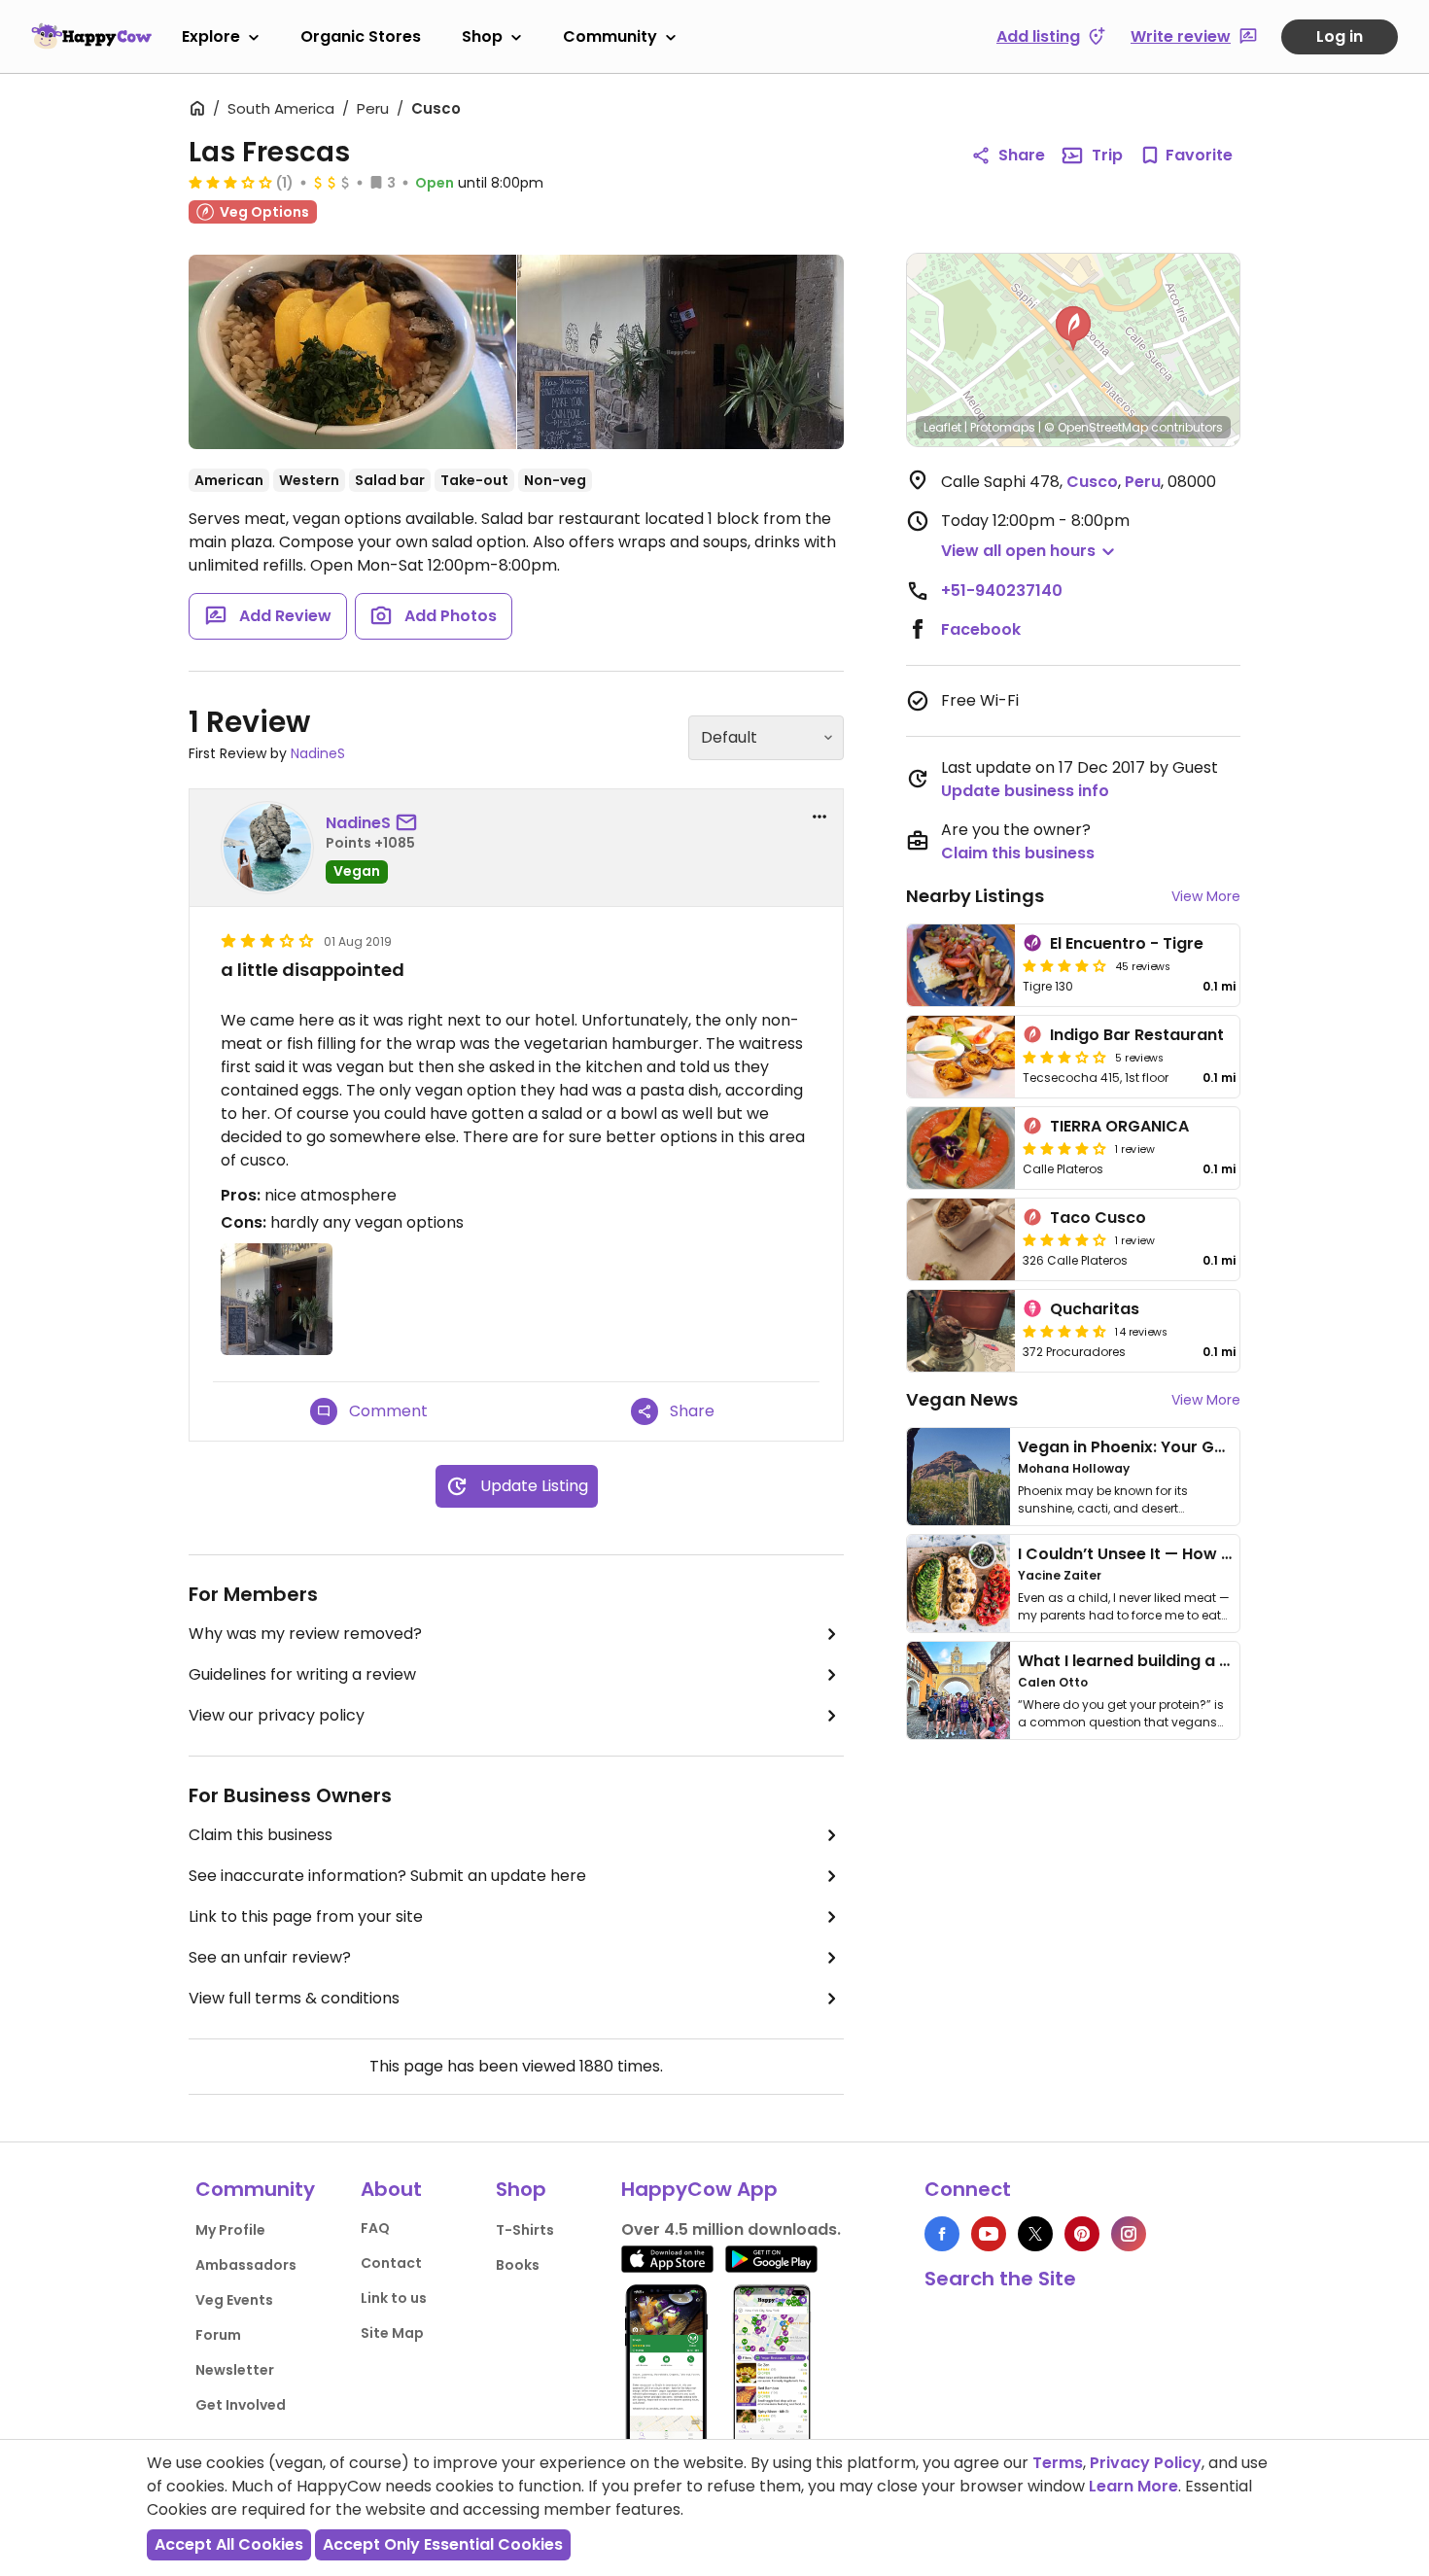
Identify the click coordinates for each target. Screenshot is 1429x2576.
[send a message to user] (410, 823)
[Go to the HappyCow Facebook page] (942, 2234)
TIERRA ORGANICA (1119, 1126)
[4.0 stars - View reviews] (1064, 965)
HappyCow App (699, 2189)
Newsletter (235, 2370)
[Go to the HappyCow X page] (1035, 2234)
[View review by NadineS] (267, 848)
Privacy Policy (1146, 2463)
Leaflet (942, 427)
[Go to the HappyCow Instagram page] (1129, 2234)
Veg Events (234, 2300)
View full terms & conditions (294, 1998)
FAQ (375, 2228)
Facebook (981, 629)
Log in (1340, 36)
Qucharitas (1095, 1309)
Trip (1107, 155)
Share (1022, 155)
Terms (1058, 2463)
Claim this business (261, 1835)
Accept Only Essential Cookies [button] (443, 2544)
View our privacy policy (277, 1715)
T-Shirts (525, 2230)
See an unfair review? (270, 1957)
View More (1206, 896)
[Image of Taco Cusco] (961, 1239)
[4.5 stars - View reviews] (1064, 1331)
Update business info (1025, 791)
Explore (211, 36)
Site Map (392, 2333)
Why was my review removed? (305, 1634)
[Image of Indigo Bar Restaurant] (961, 1057)
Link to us (394, 2298)
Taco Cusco (1098, 1218)
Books (518, 2265)
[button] (1073, 329)
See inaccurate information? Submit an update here (387, 1876)
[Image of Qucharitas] (961, 1331)
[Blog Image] (958, 1477)
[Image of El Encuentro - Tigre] (961, 965)
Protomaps (1003, 427)
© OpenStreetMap (1096, 427)
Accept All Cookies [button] (229, 2544)
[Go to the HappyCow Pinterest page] (1082, 2234)
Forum (218, 2335)
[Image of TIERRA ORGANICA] (961, 1148)
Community (610, 36)
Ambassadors (246, 2265)
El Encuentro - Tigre (1127, 943)
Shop (482, 36)
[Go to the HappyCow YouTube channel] (989, 2234)
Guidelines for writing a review (302, 1674)
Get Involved (241, 2405)
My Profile (230, 2230)
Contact (391, 2263)
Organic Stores (361, 36)
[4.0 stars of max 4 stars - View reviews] (1064, 1148)
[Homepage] (91, 36)
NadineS (318, 753)
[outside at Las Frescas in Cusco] (681, 352)
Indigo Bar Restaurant (1137, 1035)
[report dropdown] (819, 817)
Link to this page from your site (306, 1916)
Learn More (1133, 2486)
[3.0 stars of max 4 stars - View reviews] (230, 182)
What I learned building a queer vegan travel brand (1221, 1661)
